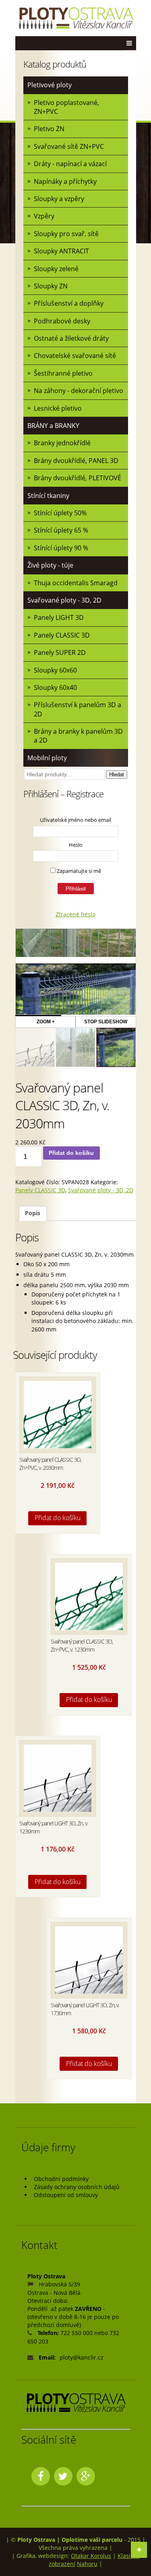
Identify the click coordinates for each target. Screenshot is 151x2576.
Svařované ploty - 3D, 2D (64, 600)
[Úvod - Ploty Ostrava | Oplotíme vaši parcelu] (76, 18)
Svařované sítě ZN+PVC (69, 146)
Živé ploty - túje (50, 565)
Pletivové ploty (50, 85)
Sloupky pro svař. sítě (66, 234)
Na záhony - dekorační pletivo (79, 391)
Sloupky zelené (56, 269)
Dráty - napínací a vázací (70, 164)
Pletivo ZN (49, 129)
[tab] (33, 1213)
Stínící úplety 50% (60, 513)
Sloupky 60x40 (55, 687)
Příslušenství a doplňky (69, 303)
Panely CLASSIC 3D (62, 635)
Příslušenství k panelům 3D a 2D (78, 709)
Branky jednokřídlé (62, 443)
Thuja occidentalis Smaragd (76, 583)
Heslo (76, 845)
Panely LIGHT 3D (59, 617)
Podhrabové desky (62, 321)
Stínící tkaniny (48, 496)
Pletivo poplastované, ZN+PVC (66, 107)
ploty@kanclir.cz (82, 2357)
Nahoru (87, 2564)
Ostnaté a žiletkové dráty (71, 338)
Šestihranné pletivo (63, 373)
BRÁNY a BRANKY (53, 426)
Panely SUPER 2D (60, 652)
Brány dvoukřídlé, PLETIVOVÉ (78, 478)
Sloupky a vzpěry (59, 199)
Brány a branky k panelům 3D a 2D (78, 736)
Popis (33, 1213)
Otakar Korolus (91, 2556)
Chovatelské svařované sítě (75, 356)
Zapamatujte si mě (78, 871)
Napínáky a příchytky (65, 181)
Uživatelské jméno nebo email (75, 820)
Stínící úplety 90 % (61, 548)
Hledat (117, 775)
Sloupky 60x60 (55, 670)
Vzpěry (44, 216)
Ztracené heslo (75, 914)
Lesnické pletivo (58, 408)
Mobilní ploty (47, 758)
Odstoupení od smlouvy (66, 2195)
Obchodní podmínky (61, 2179)
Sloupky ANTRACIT (61, 251)
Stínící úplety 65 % (61, 530)
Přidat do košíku (71, 1153)
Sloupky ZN (51, 286)
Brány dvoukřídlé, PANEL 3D (76, 461)
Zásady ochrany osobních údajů (77, 2187)
